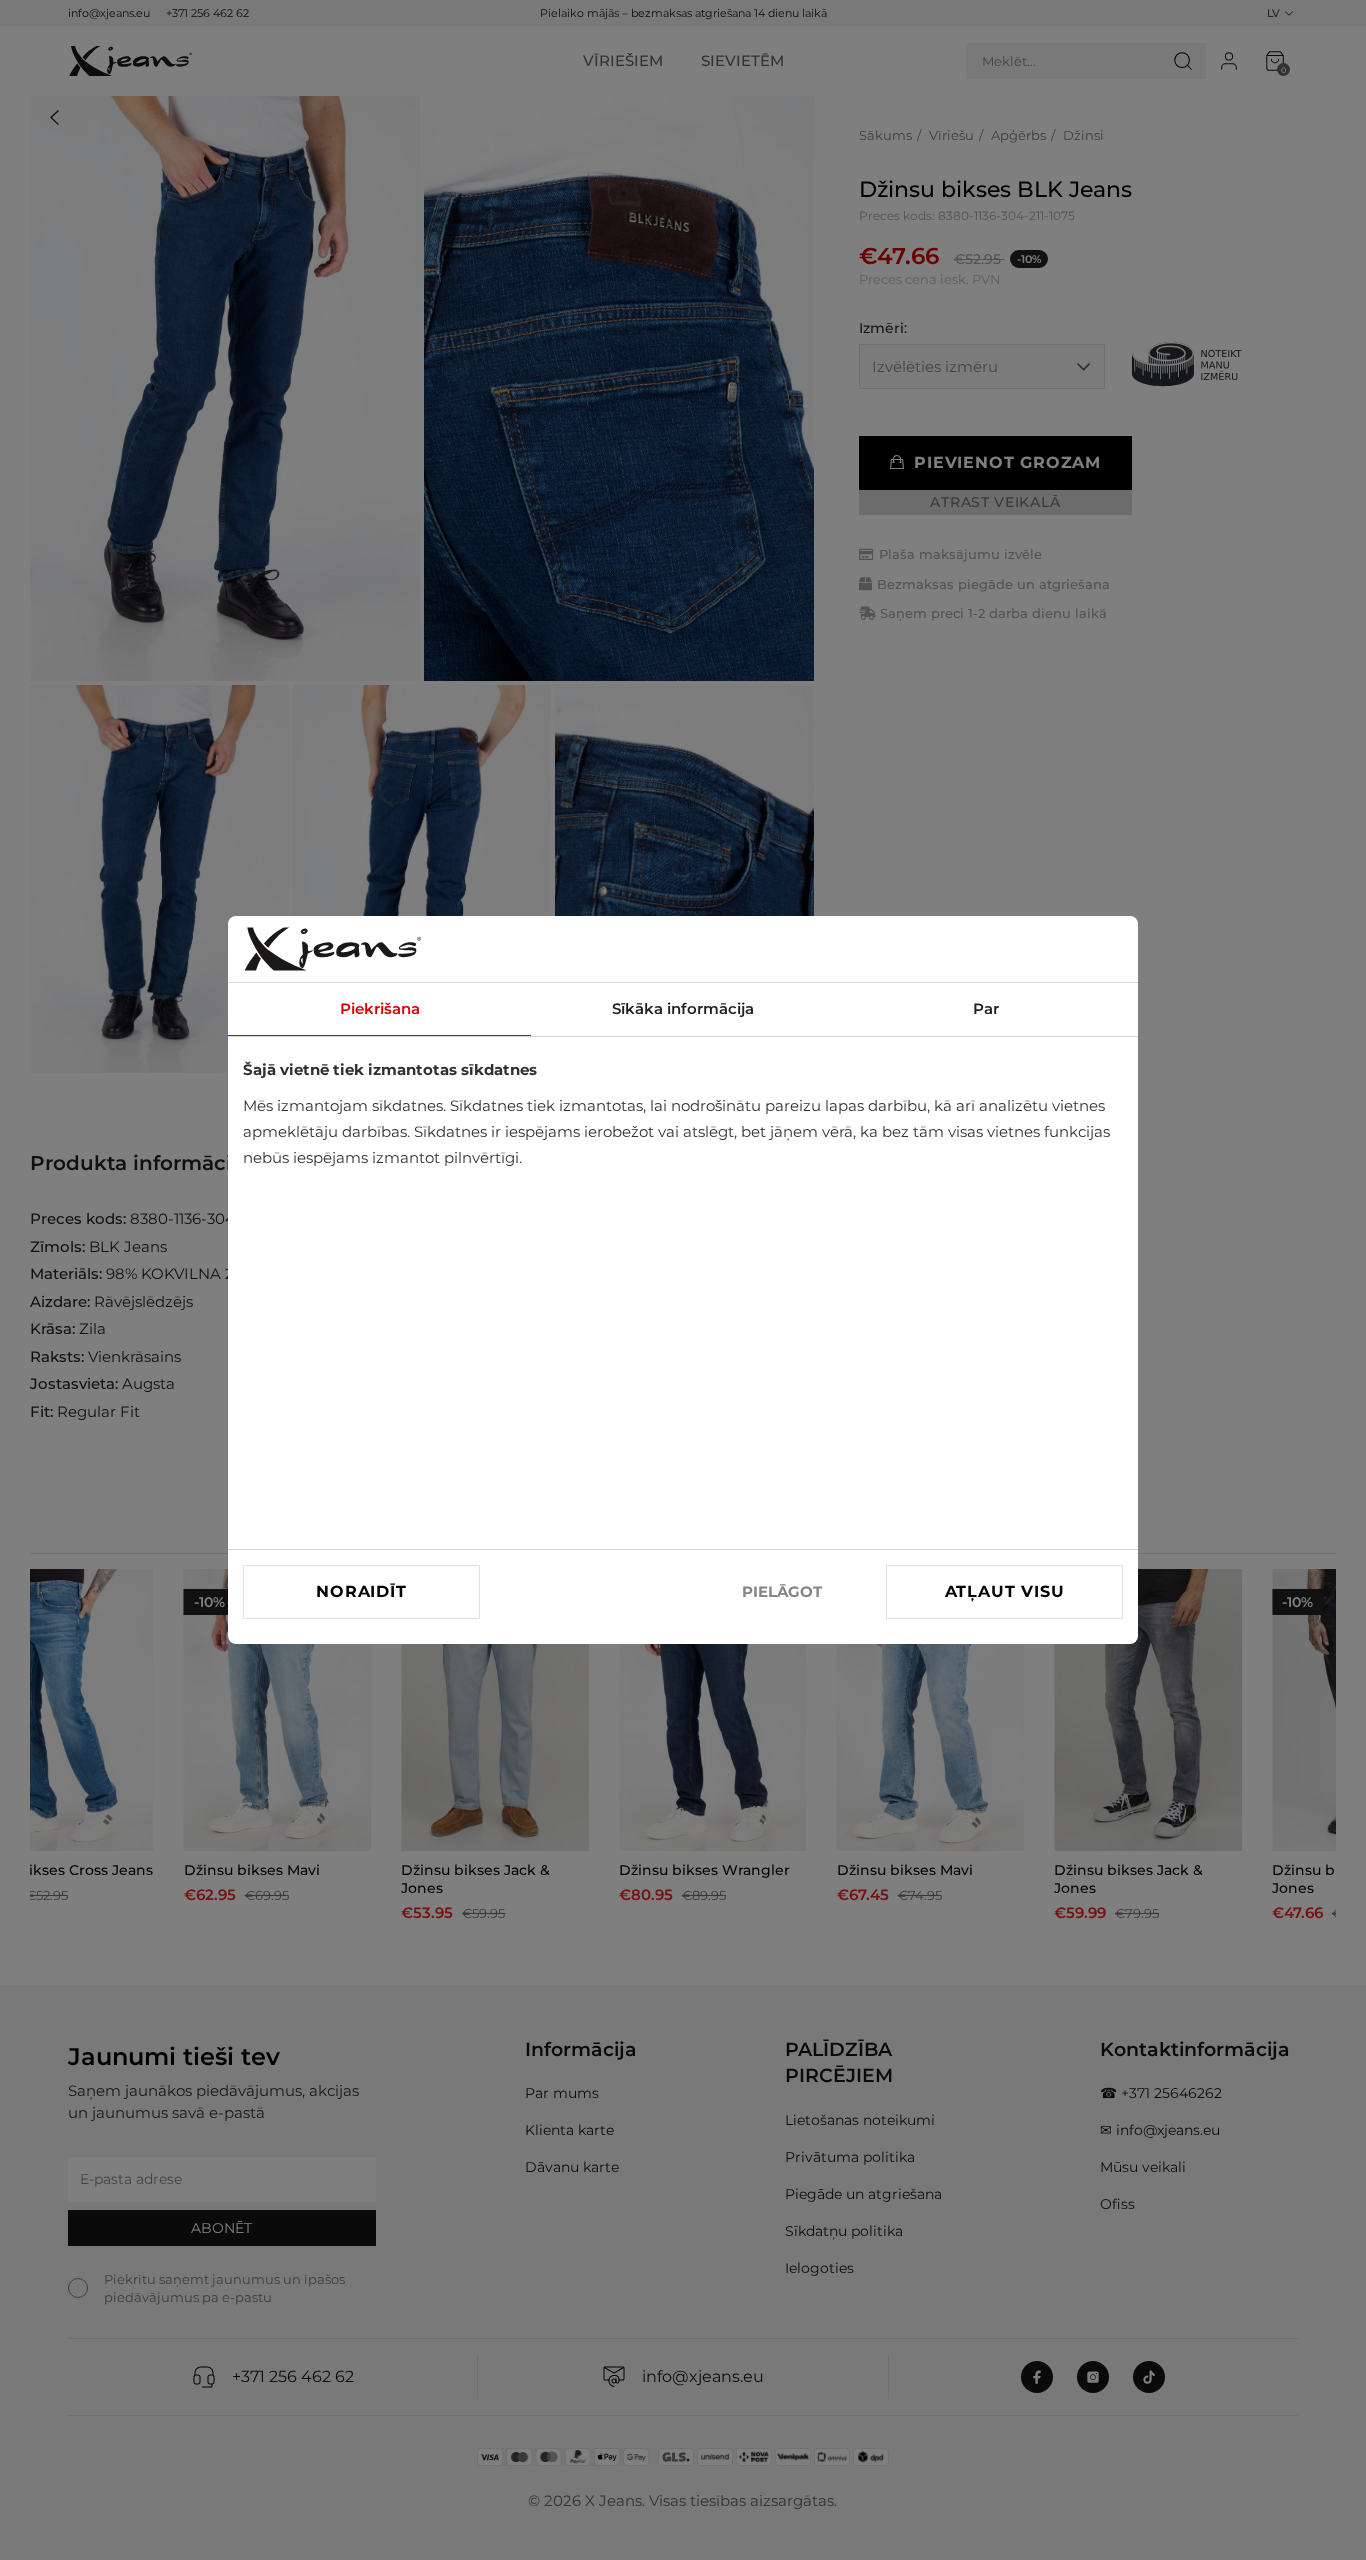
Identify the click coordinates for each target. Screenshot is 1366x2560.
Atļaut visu (1005, 1591)
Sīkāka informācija (683, 1008)
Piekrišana (380, 1008)
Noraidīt (361, 1591)
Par (986, 1008)
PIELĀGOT (782, 1591)
